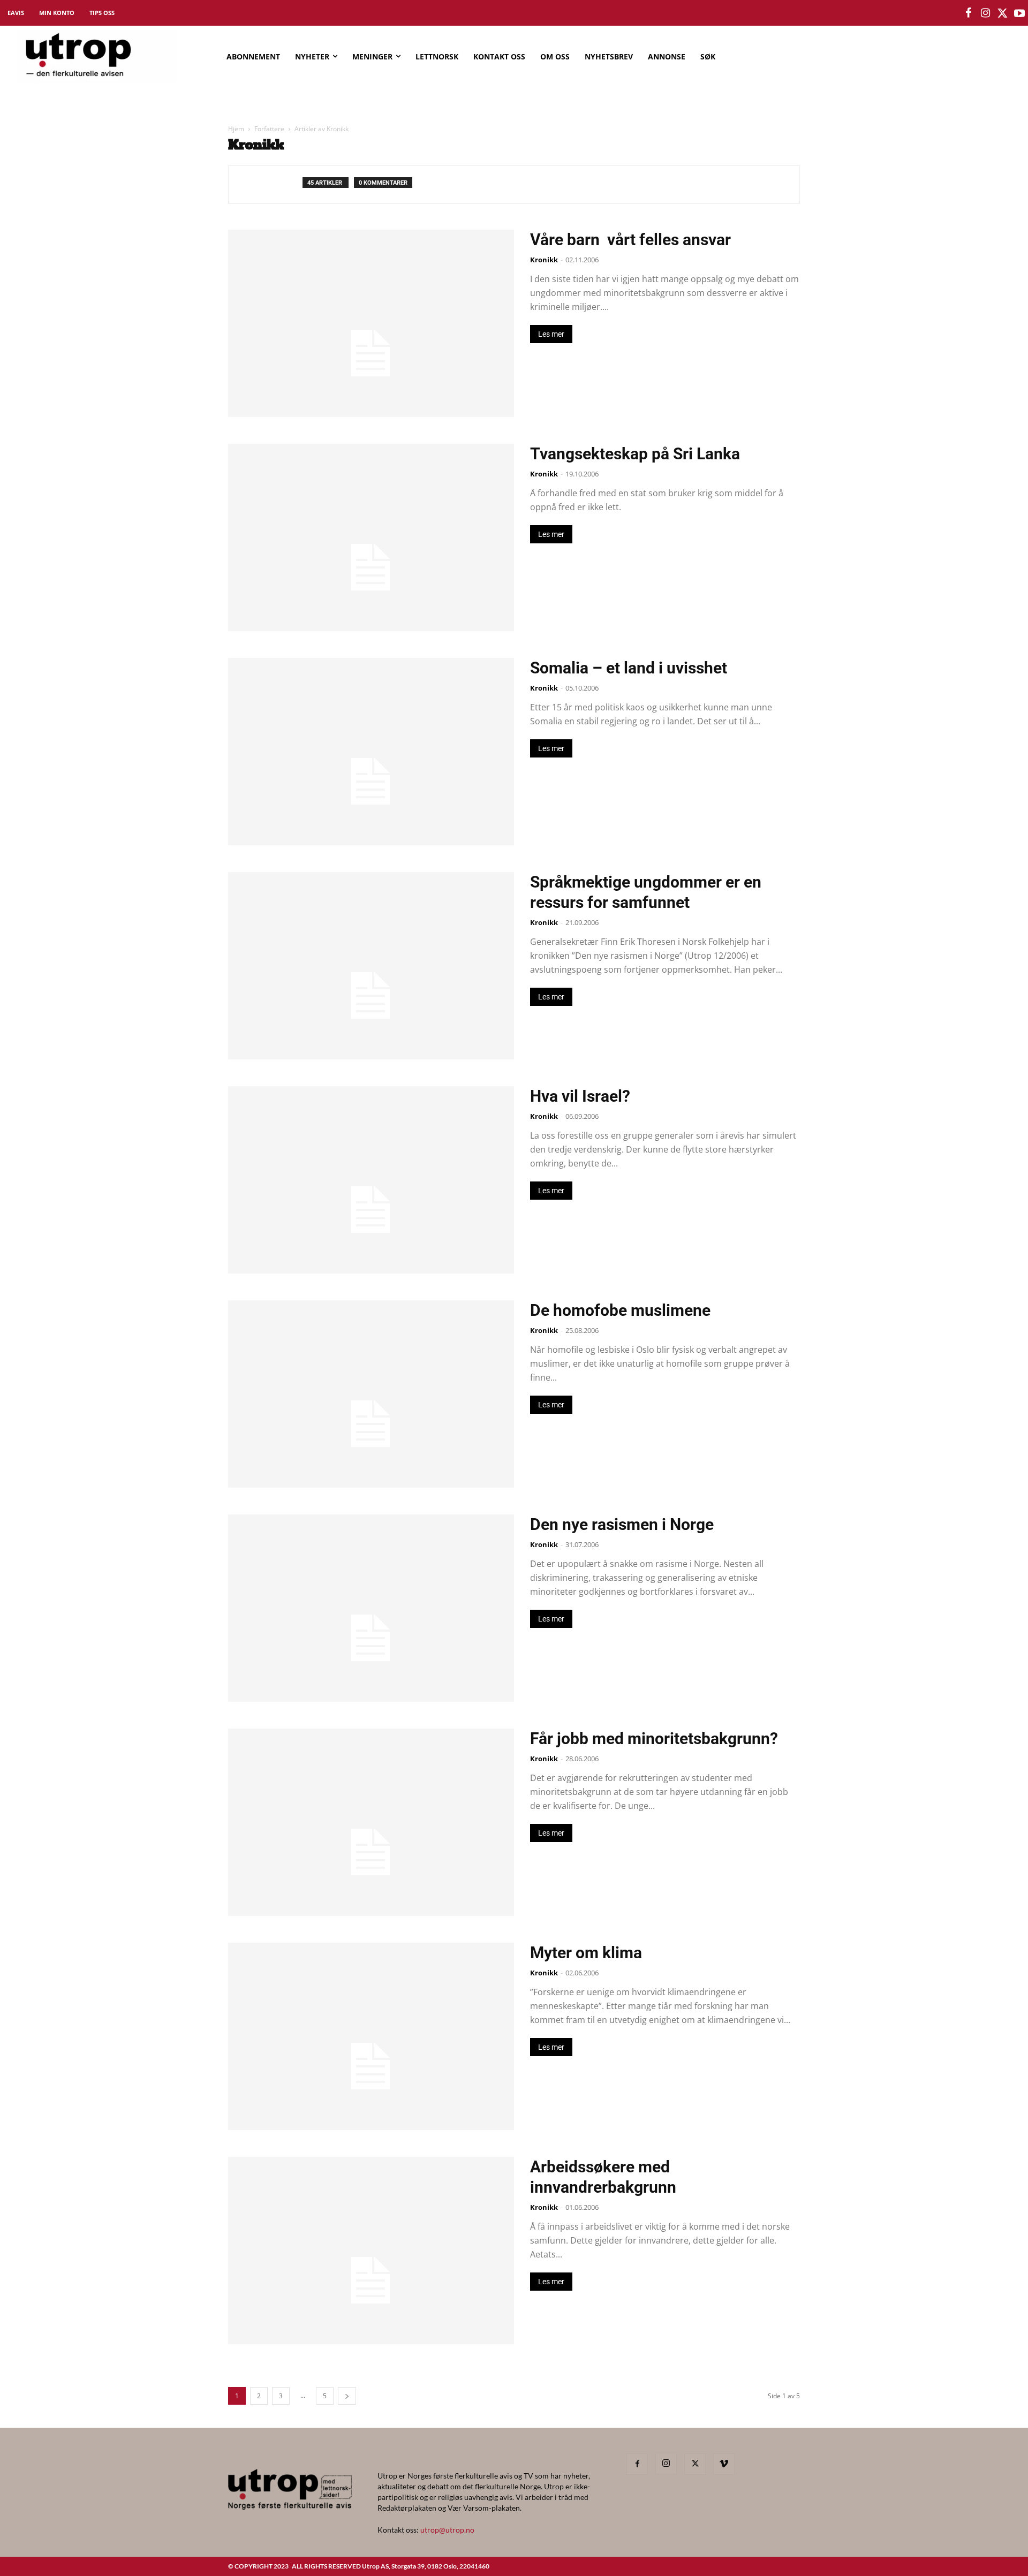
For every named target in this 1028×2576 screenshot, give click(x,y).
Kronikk (544, 260)
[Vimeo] (724, 2464)
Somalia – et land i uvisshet (629, 668)
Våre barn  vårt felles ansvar (630, 240)
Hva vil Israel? (580, 1096)
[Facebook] (637, 2464)
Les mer (551, 334)
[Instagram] (666, 2464)
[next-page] (347, 2396)
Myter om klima (586, 1953)
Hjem (236, 129)
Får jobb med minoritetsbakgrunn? (654, 1738)
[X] (695, 2464)
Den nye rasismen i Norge (622, 1524)
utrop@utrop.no (447, 2530)
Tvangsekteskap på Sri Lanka (635, 454)
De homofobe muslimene (620, 1310)
